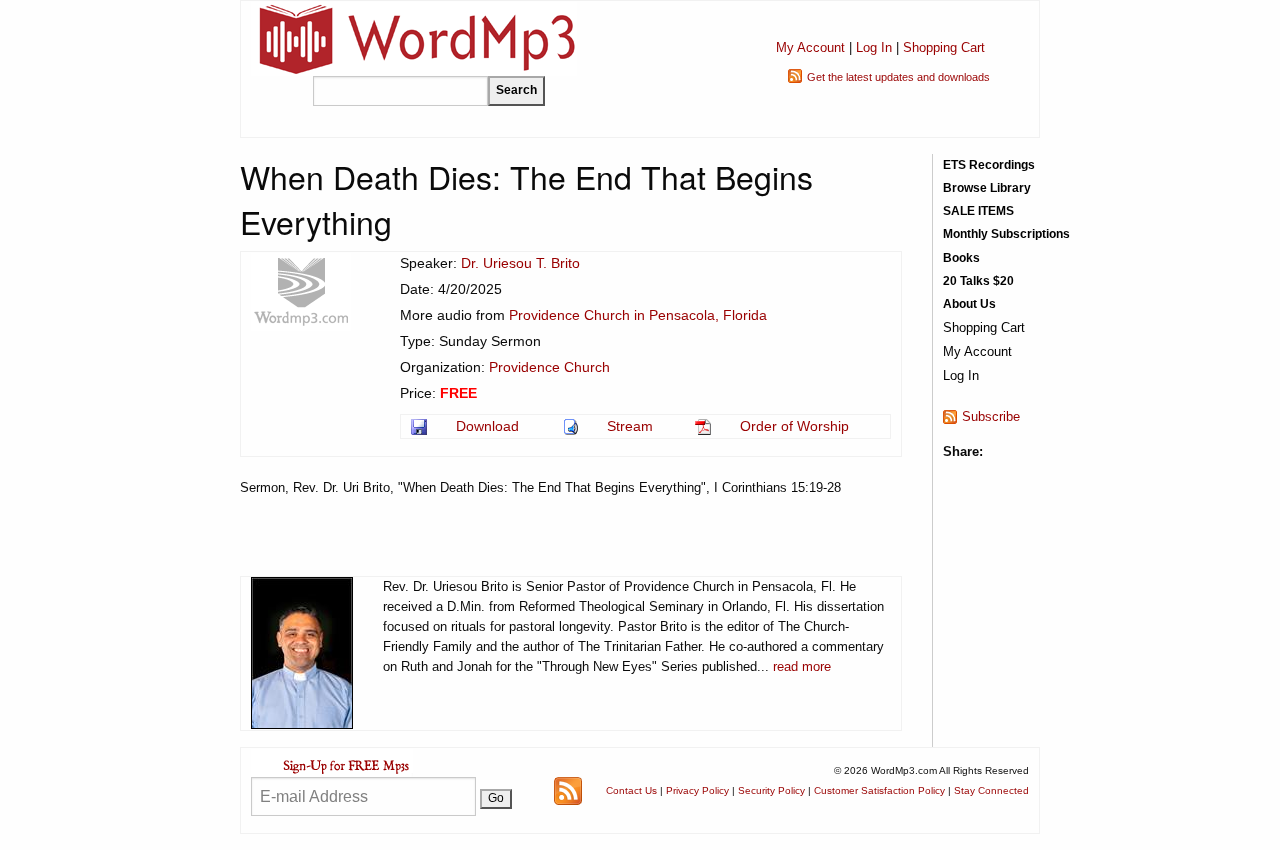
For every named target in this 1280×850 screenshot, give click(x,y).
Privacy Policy (697, 790)
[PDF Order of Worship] (704, 426)
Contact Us (631, 790)
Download (487, 426)
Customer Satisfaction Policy (879, 790)
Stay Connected (991, 790)
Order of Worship (794, 426)
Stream (630, 426)
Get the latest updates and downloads (898, 77)
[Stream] (572, 426)
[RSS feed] (568, 789)
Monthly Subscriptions (1006, 234)
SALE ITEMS (978, 211)
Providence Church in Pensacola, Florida (638, 315)
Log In (874, 47)
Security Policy (771, 790)
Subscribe (991, 416)
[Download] (420, 426)
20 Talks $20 (978, 281)
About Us (969, 304)
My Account (810, 47)
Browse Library (987, 188)
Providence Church (549, 367)
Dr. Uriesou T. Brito (520, 263)
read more (802, 666)
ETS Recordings (989, 165)
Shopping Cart (944, 47)
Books (961, 258)
